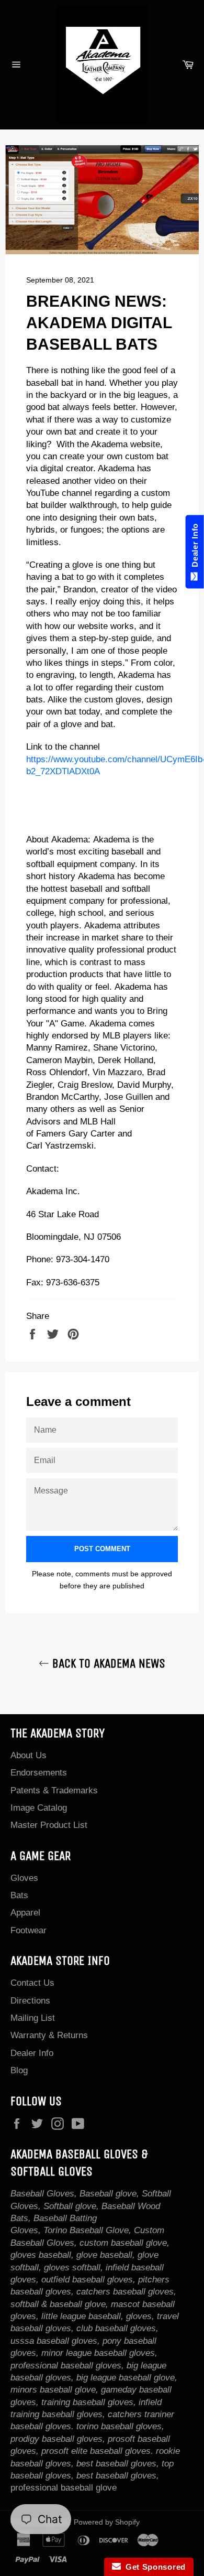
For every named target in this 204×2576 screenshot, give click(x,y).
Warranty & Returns (49, 2035)
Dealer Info (32, 2053)
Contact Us (32, 1983)
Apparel (25, 1913)
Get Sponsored (154, 2567)
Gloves (24, 1878)
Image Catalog (39, 1808)
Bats (19, 1895)
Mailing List (33, 2018)
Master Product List (49, 1825)
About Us (29, 1755)
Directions (30, 2001)
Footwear (29, 1930)
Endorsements (39, 1773)
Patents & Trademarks (54, 1790)
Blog (19, 2070)
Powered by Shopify (107, 2522)
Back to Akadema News (107, 1663)
